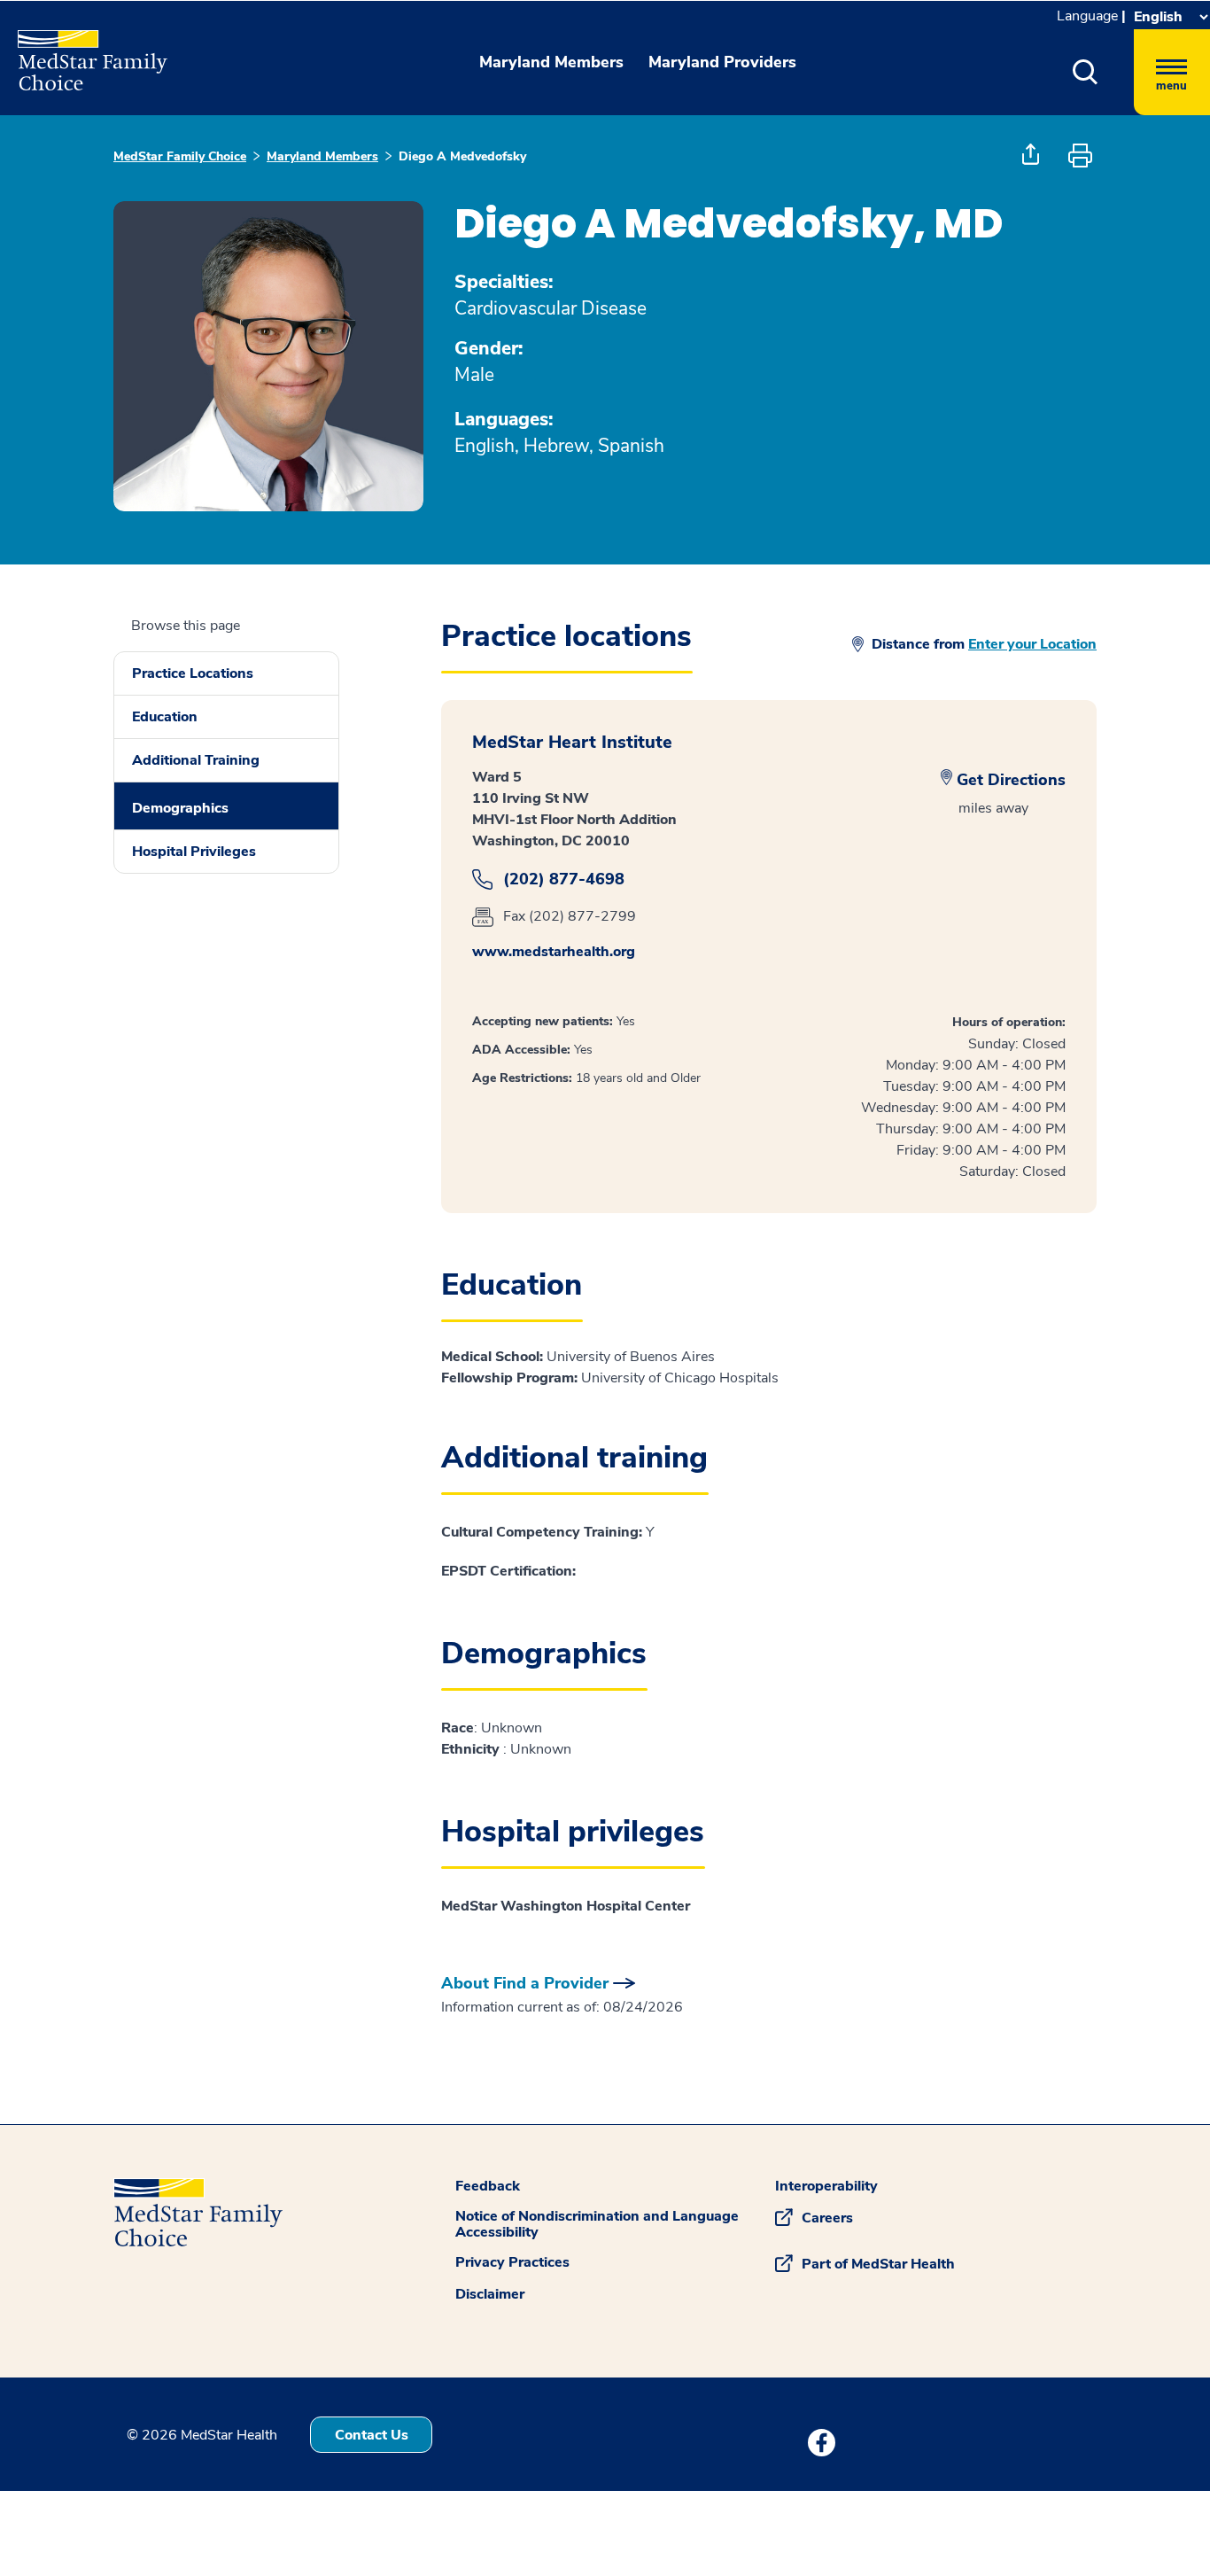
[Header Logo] (84, 53)
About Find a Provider (525, 1983)
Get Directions (1011, 780)
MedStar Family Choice (180, 156)
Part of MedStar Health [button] (878, 2264)
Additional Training (196, 760)
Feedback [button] (488, 2186)
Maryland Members (322, 156)
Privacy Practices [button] (512, 2262)
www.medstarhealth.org (554, 952)
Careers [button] (827, 2218)
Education (165, 717)
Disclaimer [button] (490, 2294)
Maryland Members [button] (551, 62)
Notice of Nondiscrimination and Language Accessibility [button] (597, 2224)
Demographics (180, 808)
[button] (1086, 72)
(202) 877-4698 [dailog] (564, 879)
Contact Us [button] (372, 2435)
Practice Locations (193, 673)
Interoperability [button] (826, 2186)
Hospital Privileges (194, 852)
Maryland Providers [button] (722, 62)
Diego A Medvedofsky (462, 156)
